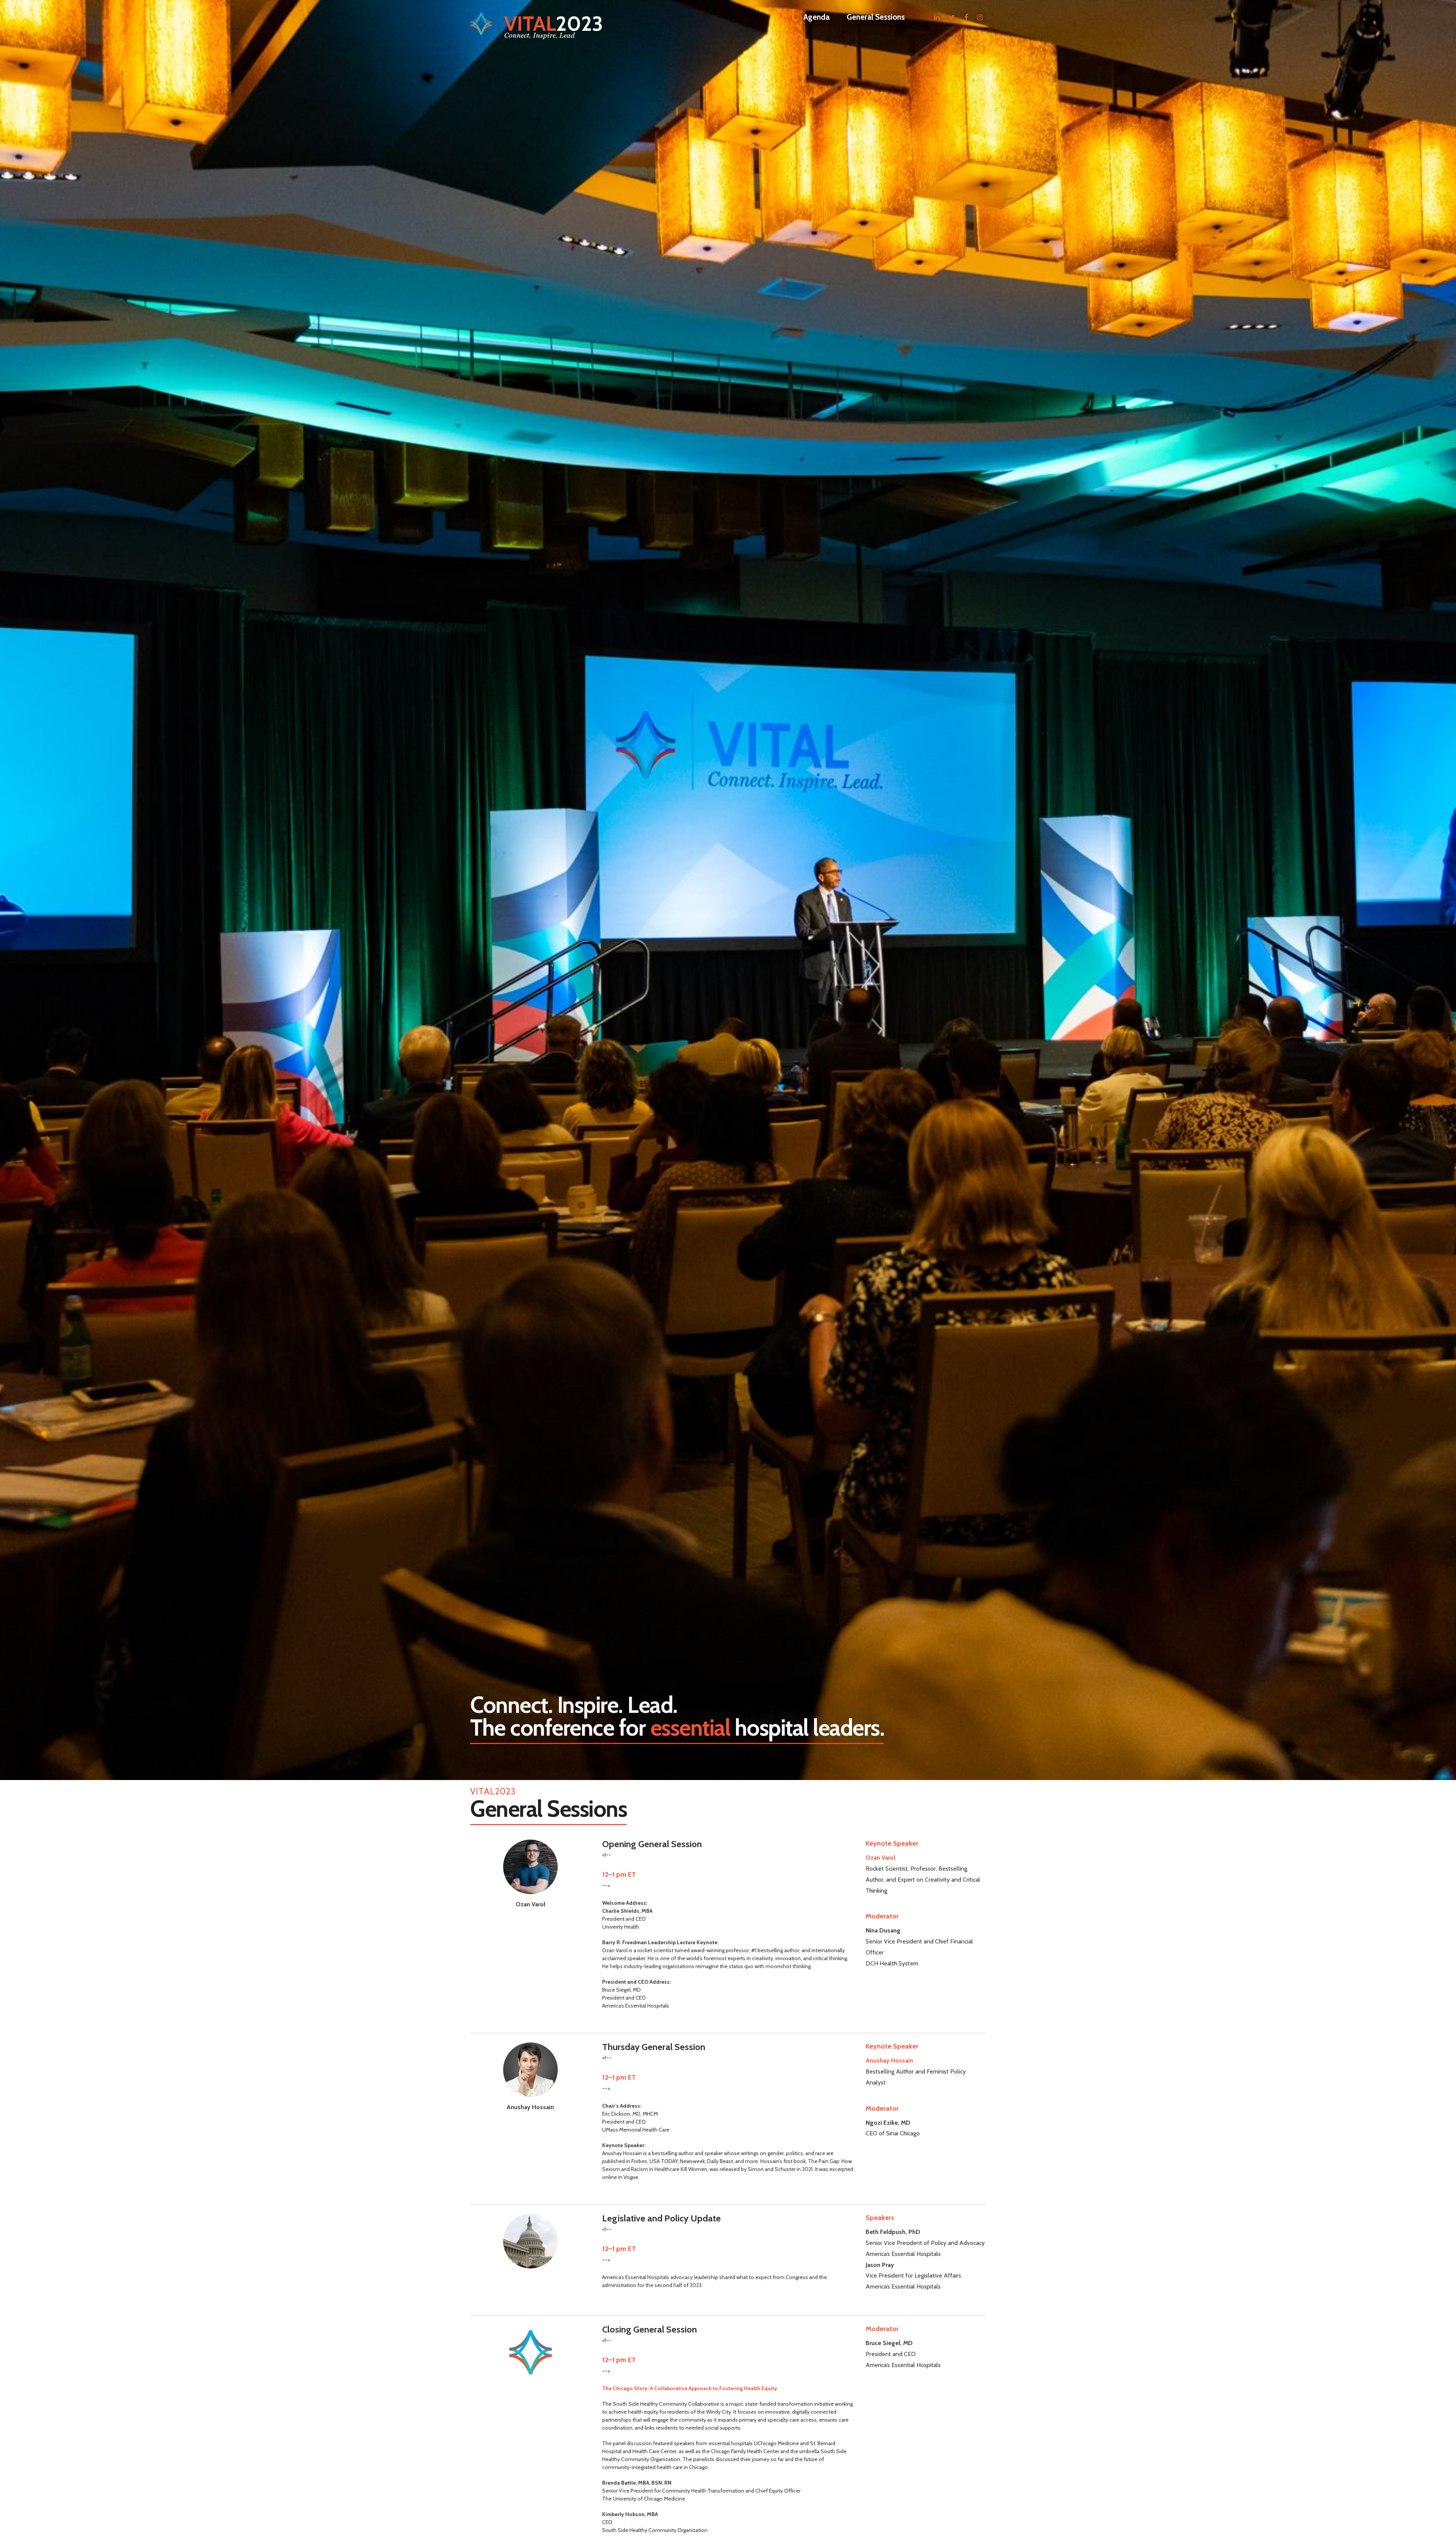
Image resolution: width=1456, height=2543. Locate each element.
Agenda (817, 17)
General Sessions (876, 17)
